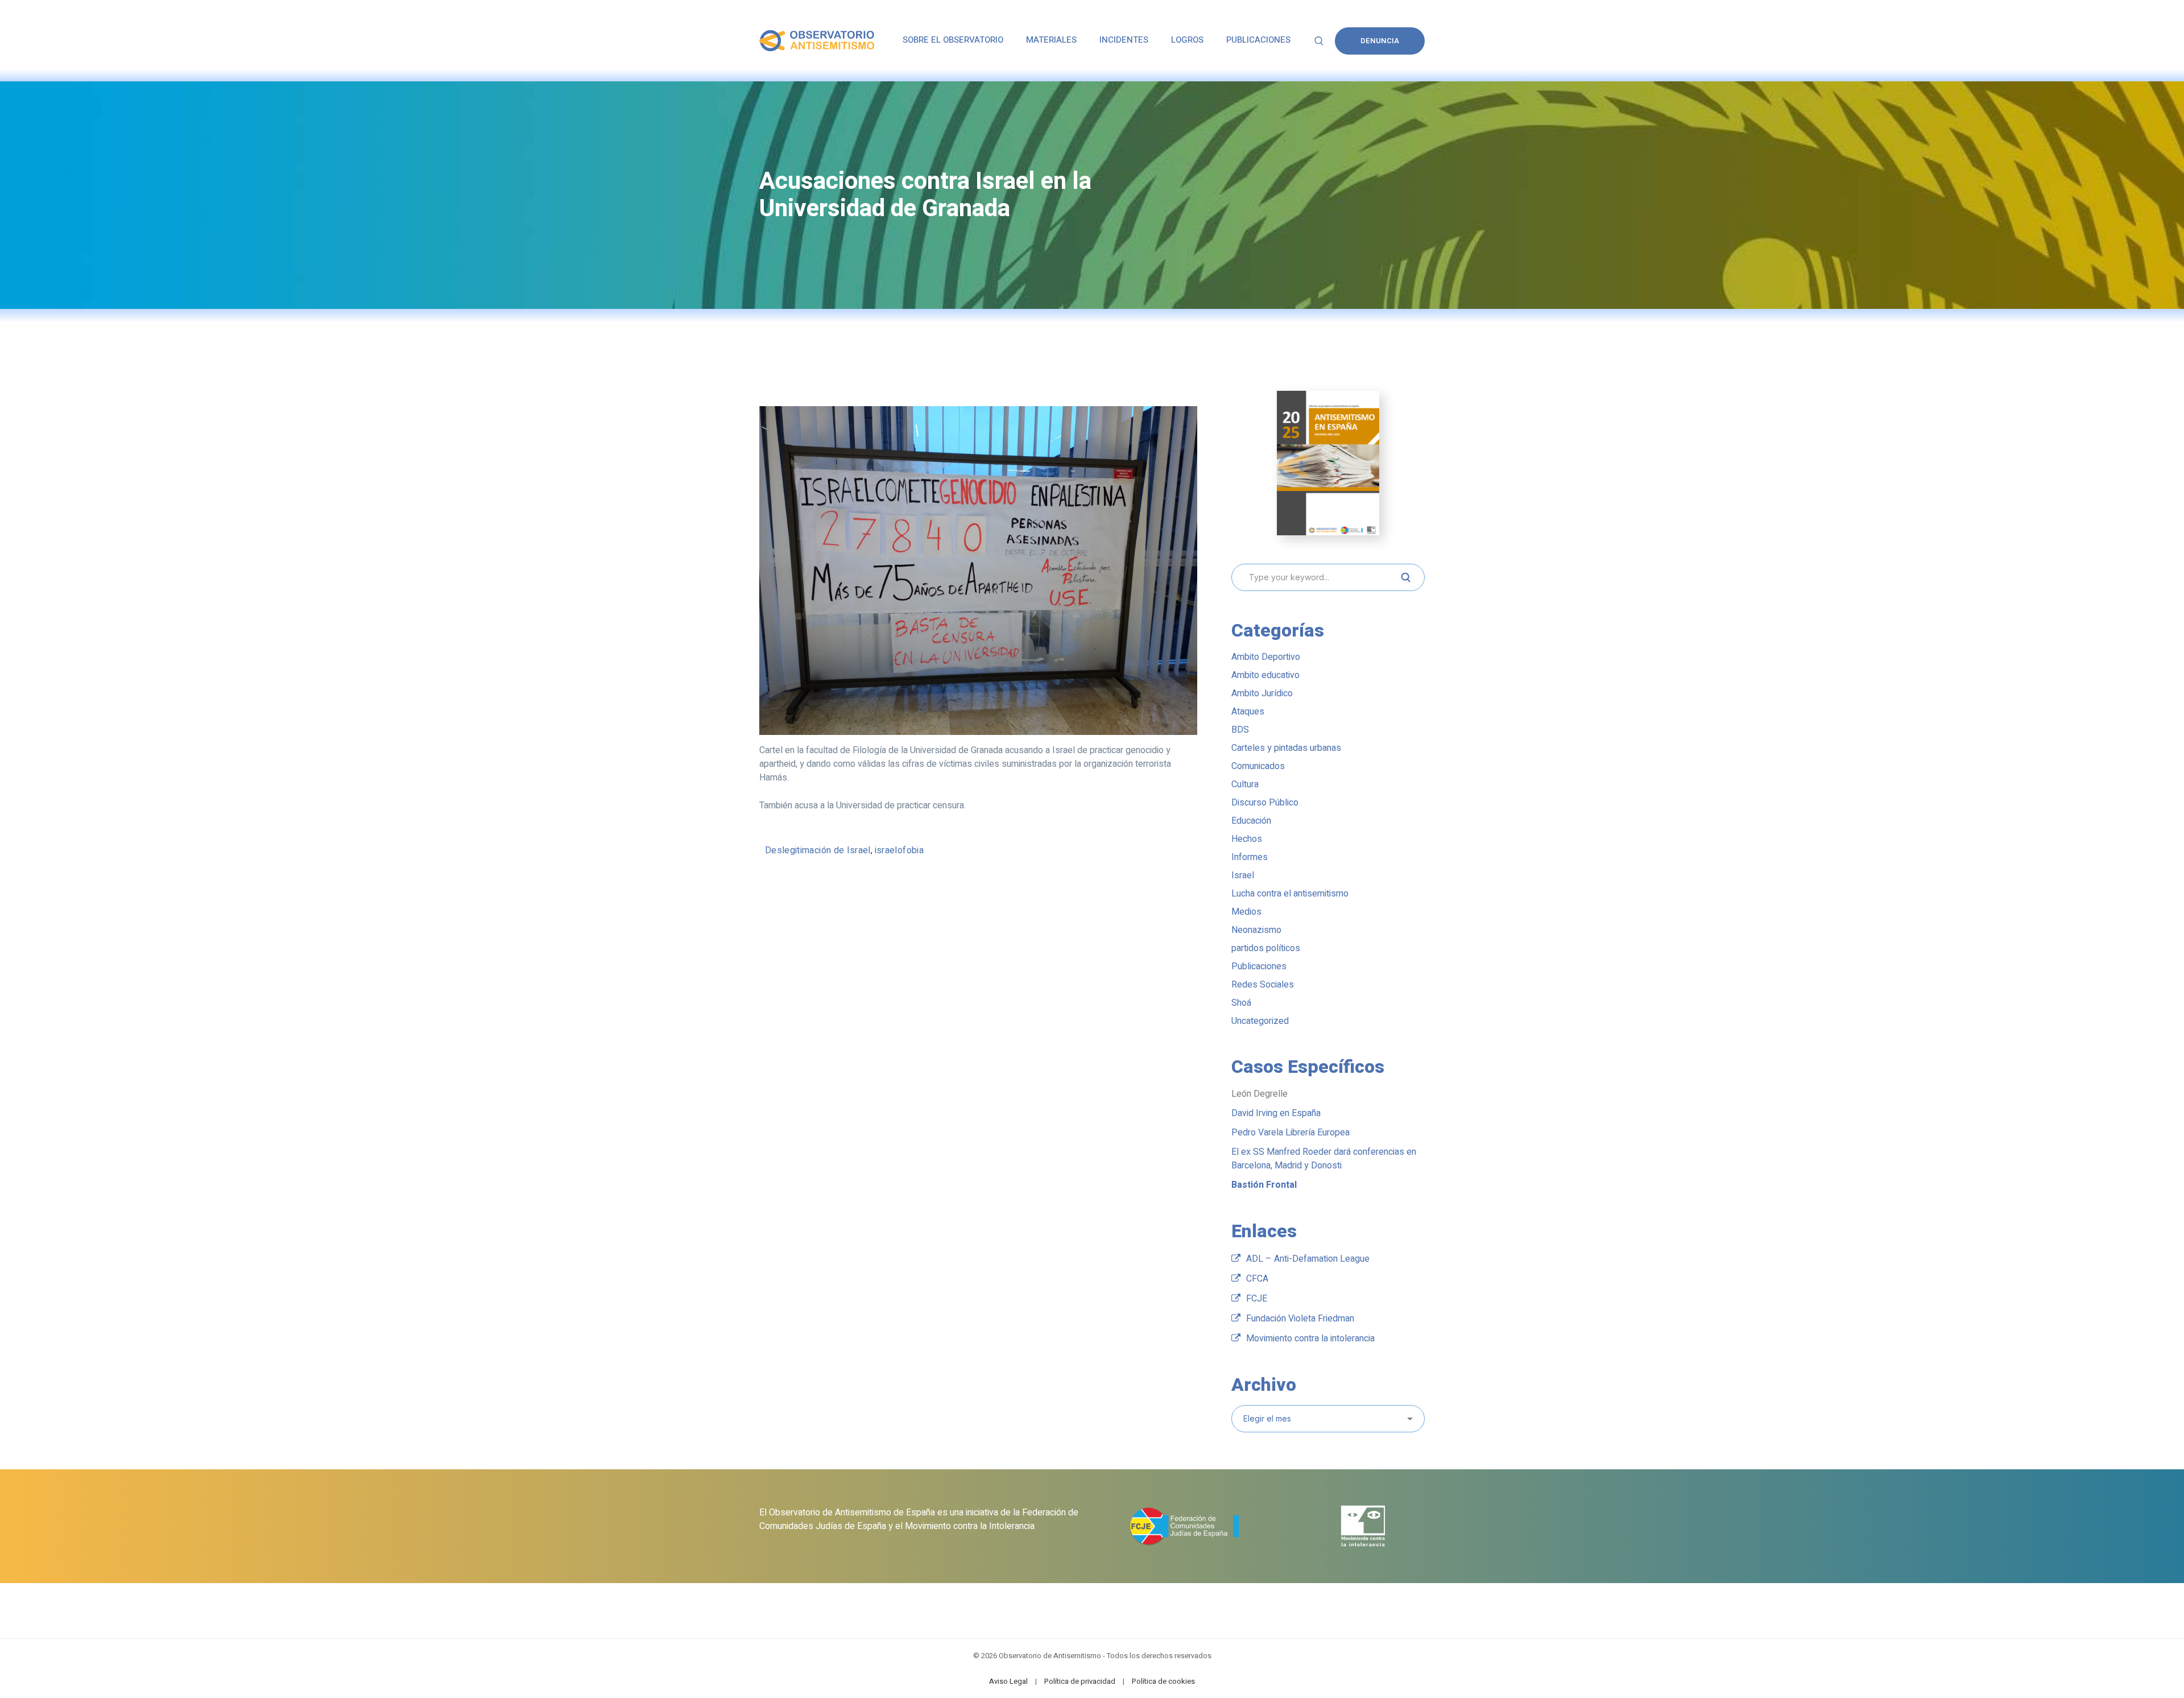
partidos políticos (1266, 948)
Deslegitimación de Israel (818, 850)
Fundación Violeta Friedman (1300, 1319)
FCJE (1257, 1299)
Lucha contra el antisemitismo (1290, 894)
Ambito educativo (1265, 675)
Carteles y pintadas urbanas (1286, 748)
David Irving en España (1276, 1113)
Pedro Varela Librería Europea (1290, 1133)
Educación (1251, 821)
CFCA (1257, 1279)
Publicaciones (1259, 966)
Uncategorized (1260, 1021)
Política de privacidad (1080, 1681)
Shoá (1241, 1003)
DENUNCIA (1380, 41)
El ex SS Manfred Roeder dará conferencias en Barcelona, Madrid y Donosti (1324, 1159)
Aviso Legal (1008, 1681)
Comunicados (1258, 766)
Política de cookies (1163, 1681)
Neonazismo (1256, 930)
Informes (1250, 857)
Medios (1246, 912)
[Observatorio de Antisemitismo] (817, 40)
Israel (1243, 875)
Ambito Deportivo (1266, 657)
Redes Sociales (1263, 985)
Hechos (1247, 839)
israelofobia (899, 850)
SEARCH (1405, 577)
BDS (1240, 730)
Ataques (1248, 712)
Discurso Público (1265, 803)
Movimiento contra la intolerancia (1310, 1338)
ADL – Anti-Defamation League (1308, 1259)
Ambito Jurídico (1262, 693)
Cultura (1245, 784)
